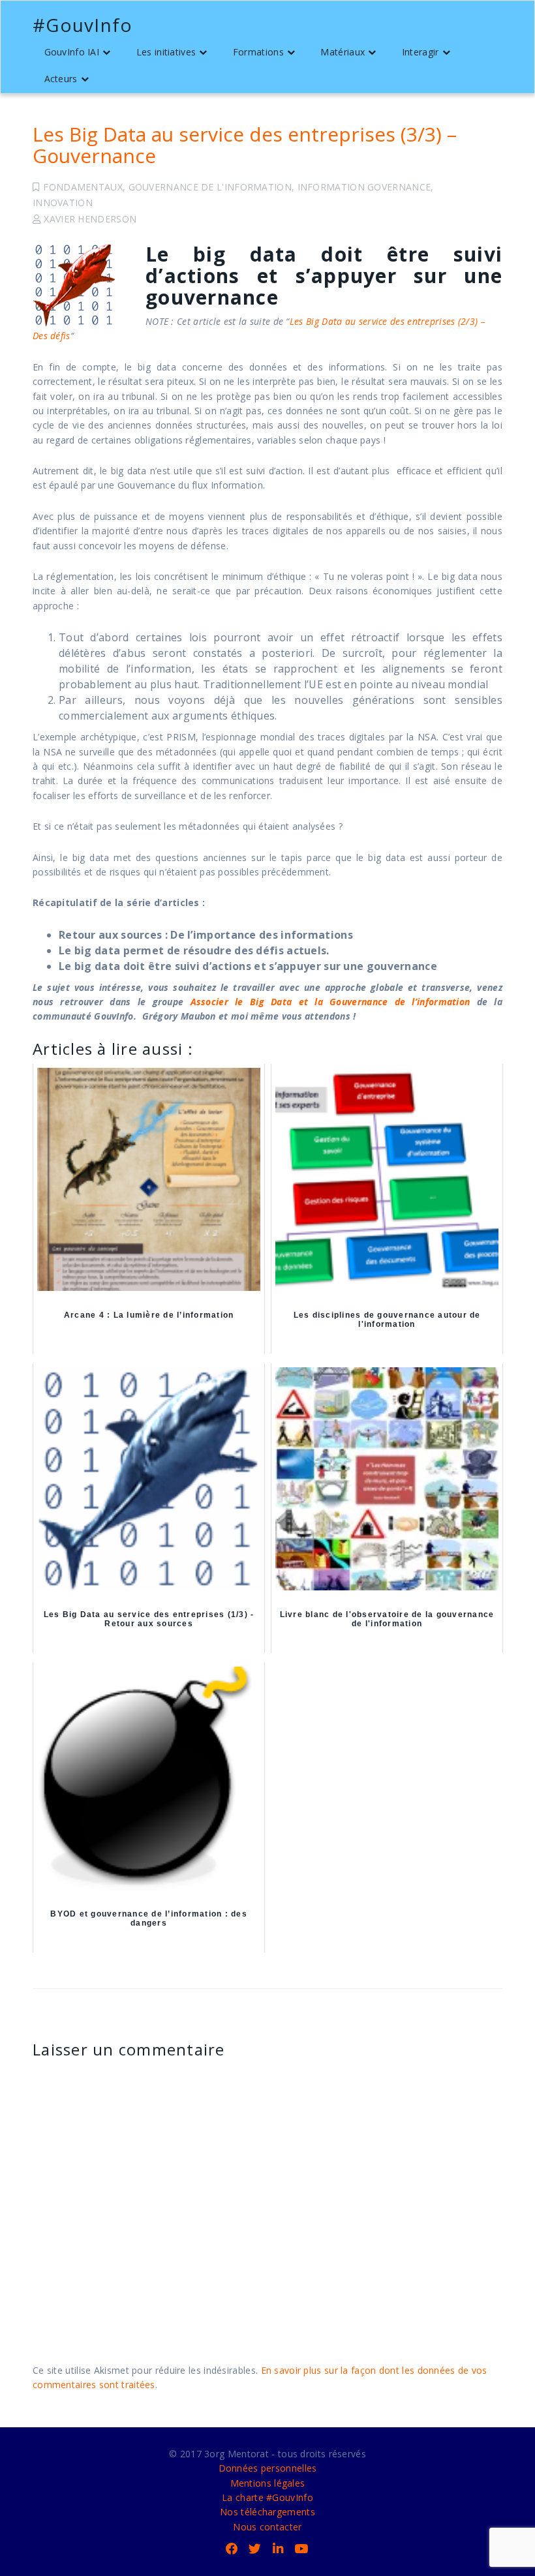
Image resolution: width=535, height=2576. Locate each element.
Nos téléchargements (267, 2512)
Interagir (420, 52)
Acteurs (61, 79)
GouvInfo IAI (72, 52)
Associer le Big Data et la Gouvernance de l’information (330, 1002)
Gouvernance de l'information (210, 187)
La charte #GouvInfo (267, 2497)
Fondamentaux (83, 187)
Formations (258, 52)
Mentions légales (268, 2483)
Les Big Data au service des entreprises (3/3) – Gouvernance (245, 145)
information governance (364, 187)
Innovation (63, 203)
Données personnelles (268, 2468)
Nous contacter (267, 2527)
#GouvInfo (83, 25)
